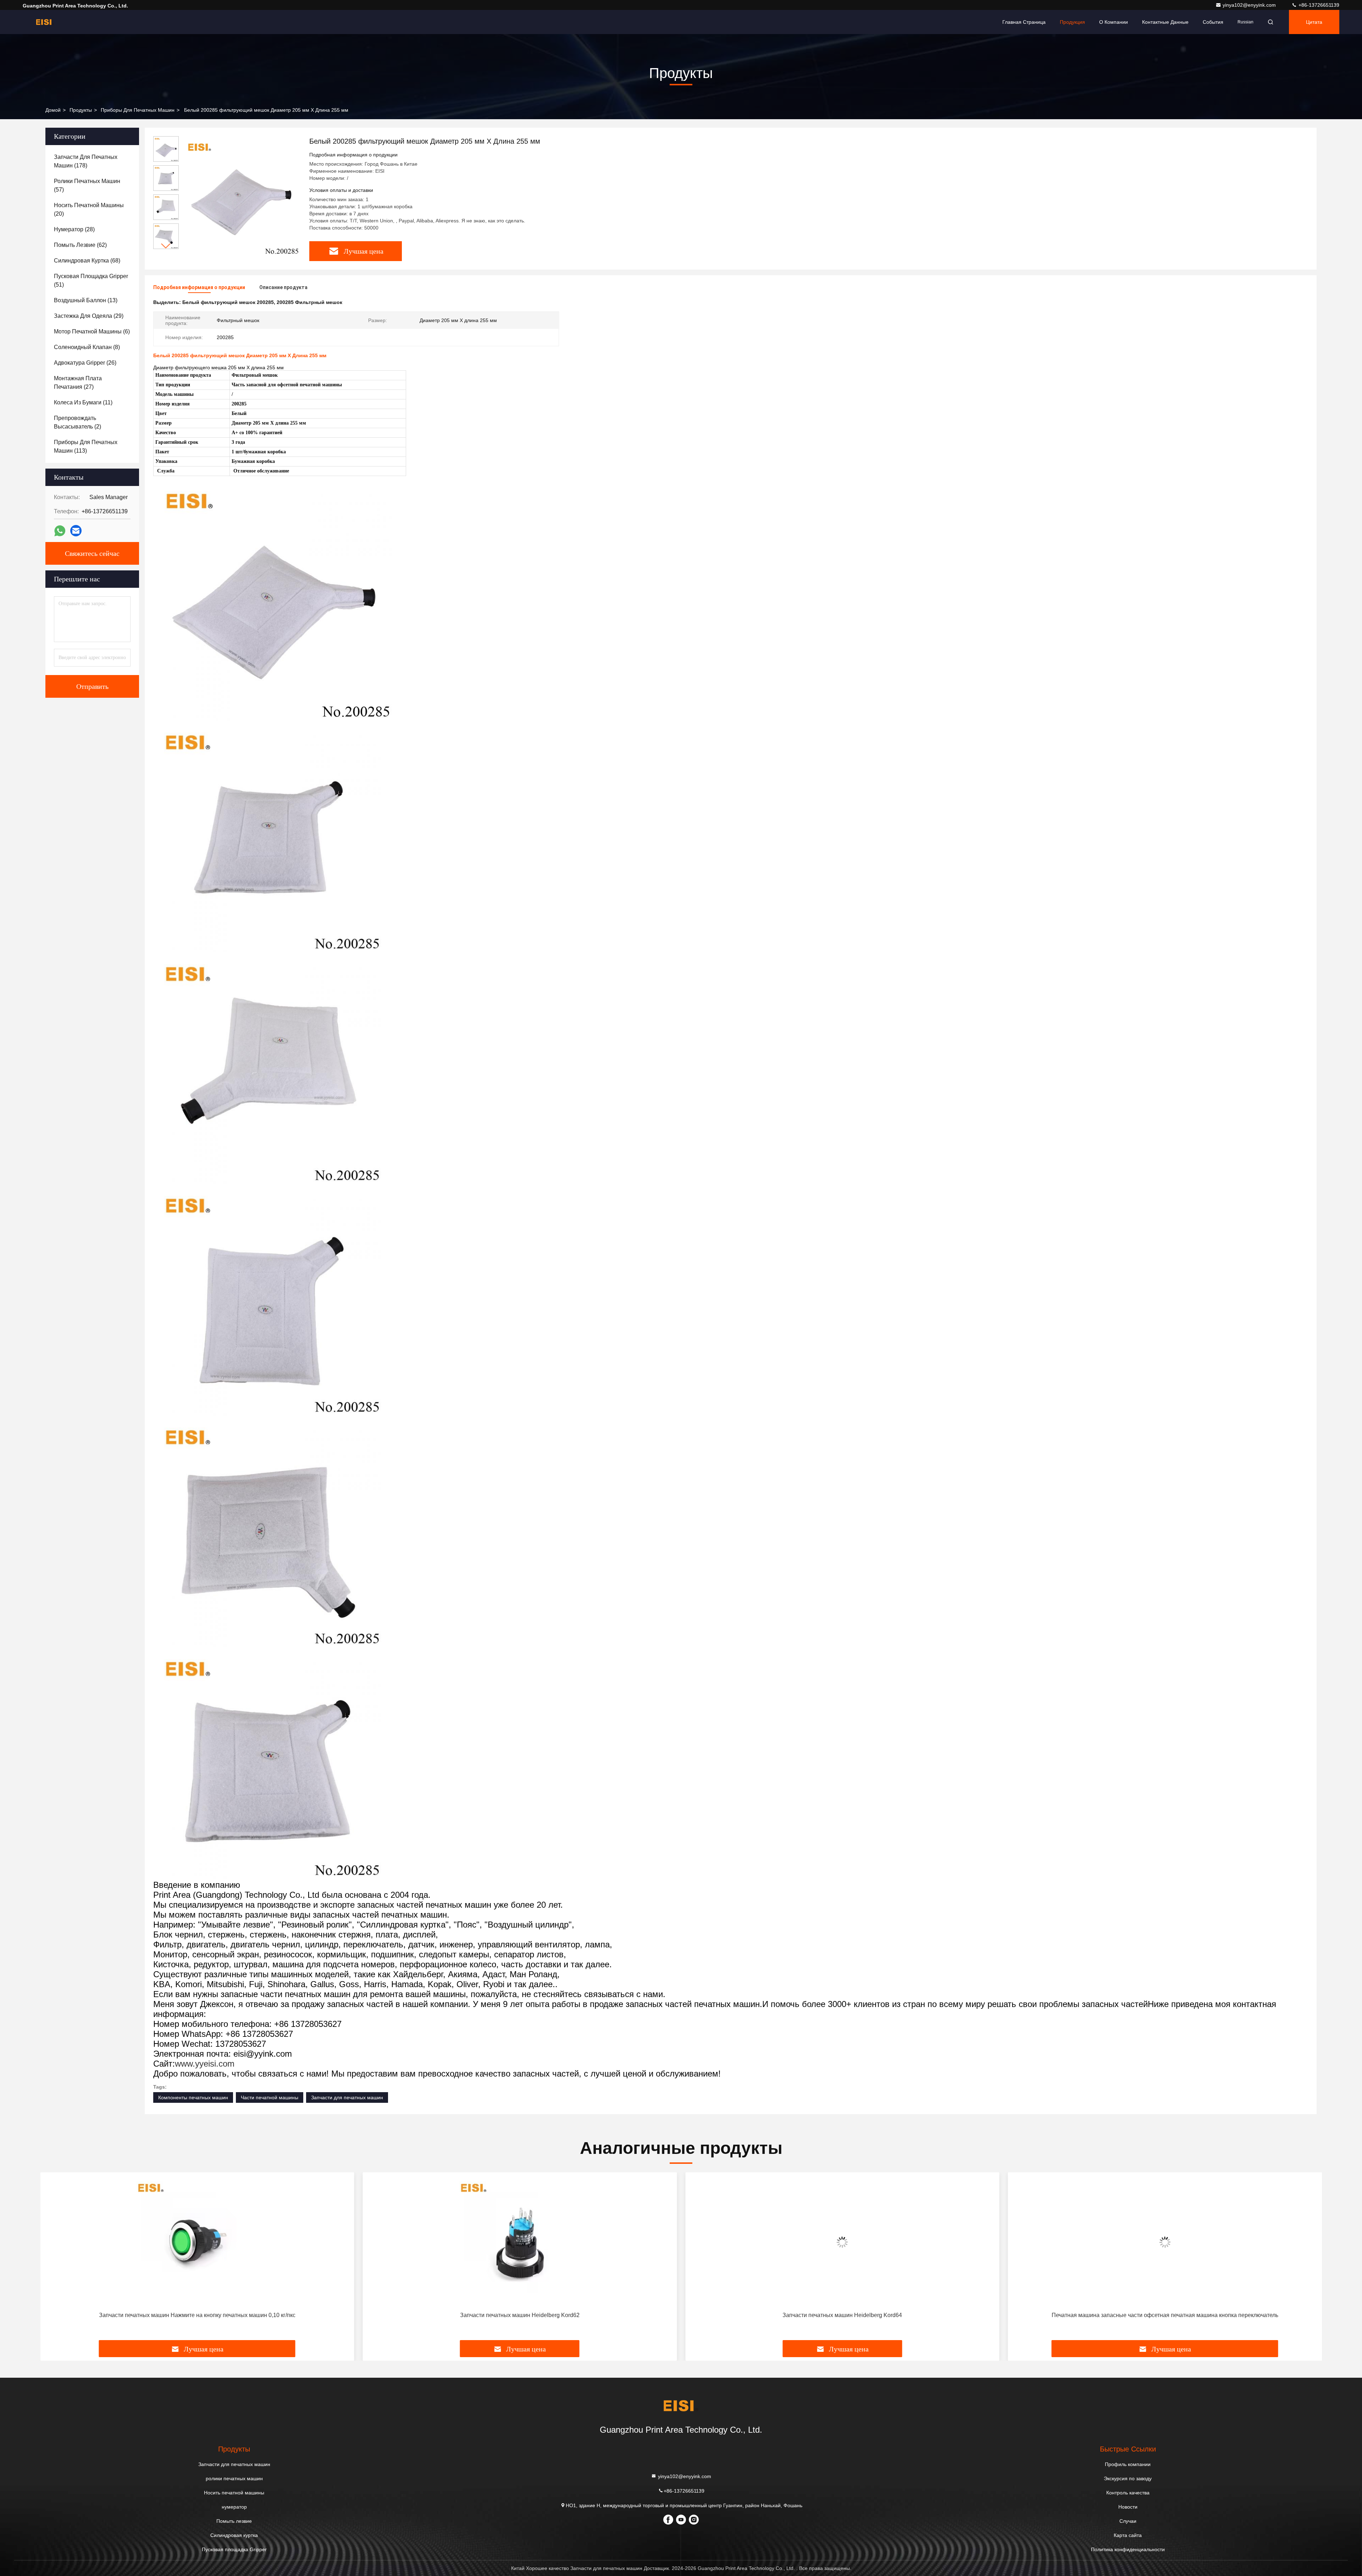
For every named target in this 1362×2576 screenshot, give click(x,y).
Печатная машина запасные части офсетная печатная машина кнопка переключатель (842, 2315)
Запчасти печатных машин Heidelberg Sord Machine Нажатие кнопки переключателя (1165, 2315)
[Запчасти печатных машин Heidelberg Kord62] (197, 2242)
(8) (87, 347)
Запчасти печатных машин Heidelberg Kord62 (197, 2315)
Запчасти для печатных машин (347, 2097)
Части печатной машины (270, 2097)
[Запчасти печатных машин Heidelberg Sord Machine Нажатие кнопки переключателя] (1165, 2242)
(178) (86, 161)
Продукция (1072, 22)
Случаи (1128, 2521)
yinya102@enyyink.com (1250, 5)
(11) (83, 402)
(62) (80, 245)
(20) (89, 209)
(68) (87, 261)
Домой (53, 110)
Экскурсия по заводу (1128, 2478)
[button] (166, 246)
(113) (86, 446)
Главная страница (1024, 22)
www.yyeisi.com (205, 2064)
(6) (92, 331)
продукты (81, 110)
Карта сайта (1128, 2535)
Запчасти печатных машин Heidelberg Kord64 (520, 2315)
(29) (89, 316)
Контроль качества (1128, 2493)
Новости (1128, 2507)
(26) (85, 363)
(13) (86, 300)
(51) (91, 280)
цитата (1314, 22)
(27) (78, 383)
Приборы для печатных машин (138, 110)
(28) (74, 229)
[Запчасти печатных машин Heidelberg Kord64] (520, 2242)
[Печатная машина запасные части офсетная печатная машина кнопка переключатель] (842, 2242)
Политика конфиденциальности (1128, 2549)
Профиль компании (1128, 2464)
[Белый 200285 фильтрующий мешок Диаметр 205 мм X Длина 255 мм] (241, 196)
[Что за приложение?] (60, 531)
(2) (77, 422)
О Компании (1114, 22)
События (1213, 22)
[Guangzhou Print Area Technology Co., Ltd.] (45, 22)
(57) (87, 185)
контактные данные (1165, 22)
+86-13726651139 (1318, 5)
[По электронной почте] (76, 531)
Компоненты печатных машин (193, 2097)
